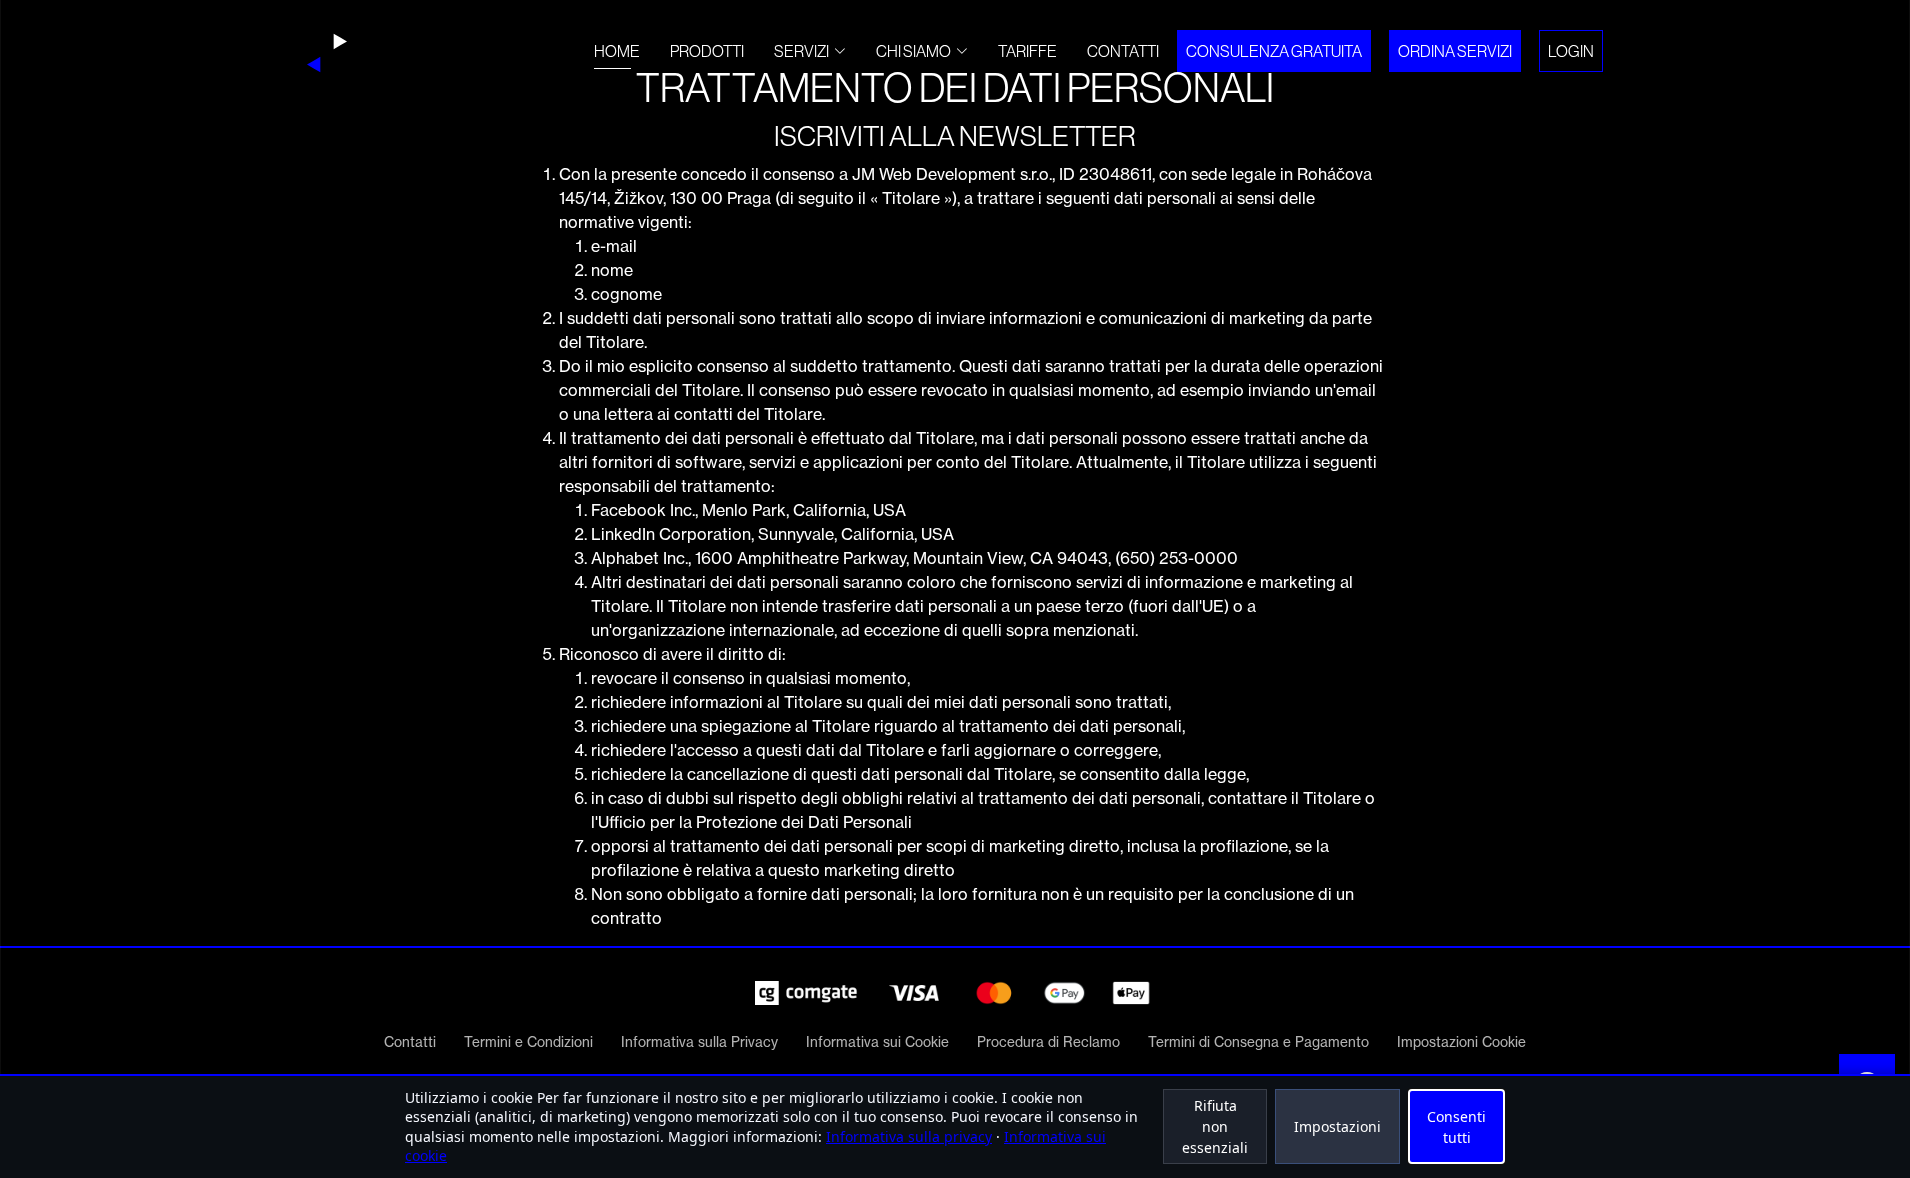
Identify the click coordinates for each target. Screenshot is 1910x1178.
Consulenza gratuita (1274, 51)
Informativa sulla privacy (909, 1136)
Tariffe (1027, 51)
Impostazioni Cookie (1461, 1042)
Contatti (1123, 51)
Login (1571, 51)
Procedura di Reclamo (1048, 1042)
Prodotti (707, 51)
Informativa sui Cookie (877, 1042)
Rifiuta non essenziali (1215, 1126)
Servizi (801, 51)
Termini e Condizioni (528, 1042)
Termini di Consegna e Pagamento (1258, 1042)
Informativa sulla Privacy (699, 1042)
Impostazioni (1337, 1126)
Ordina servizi (1455, 51)
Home (617, 51)
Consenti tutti (1456, 1127)
